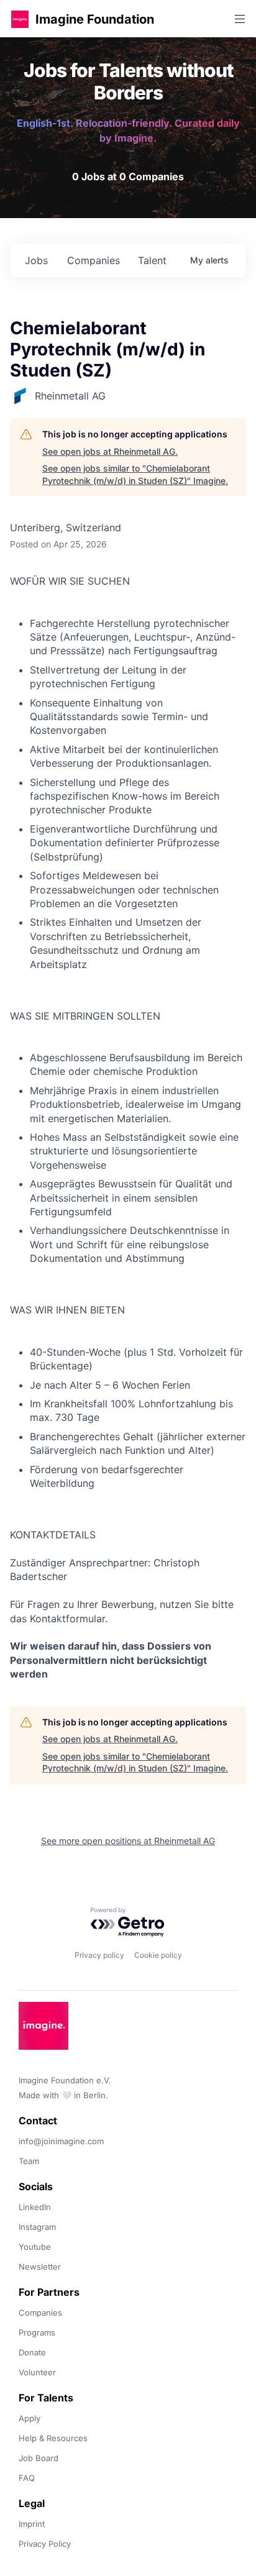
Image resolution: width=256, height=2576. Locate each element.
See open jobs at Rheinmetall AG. (110, 451)
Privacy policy (99, 1955)
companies (94, 260)
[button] (20, 19)
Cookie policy (158, 1955)
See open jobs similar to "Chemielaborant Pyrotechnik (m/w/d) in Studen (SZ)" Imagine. (135, 474)
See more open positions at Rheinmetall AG (128, 1841)
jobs (36, 260)
